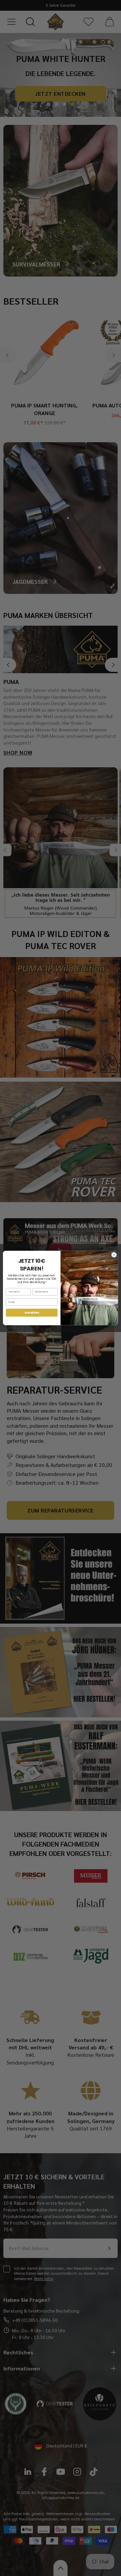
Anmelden (32, 1312)
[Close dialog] (114, 1255)
